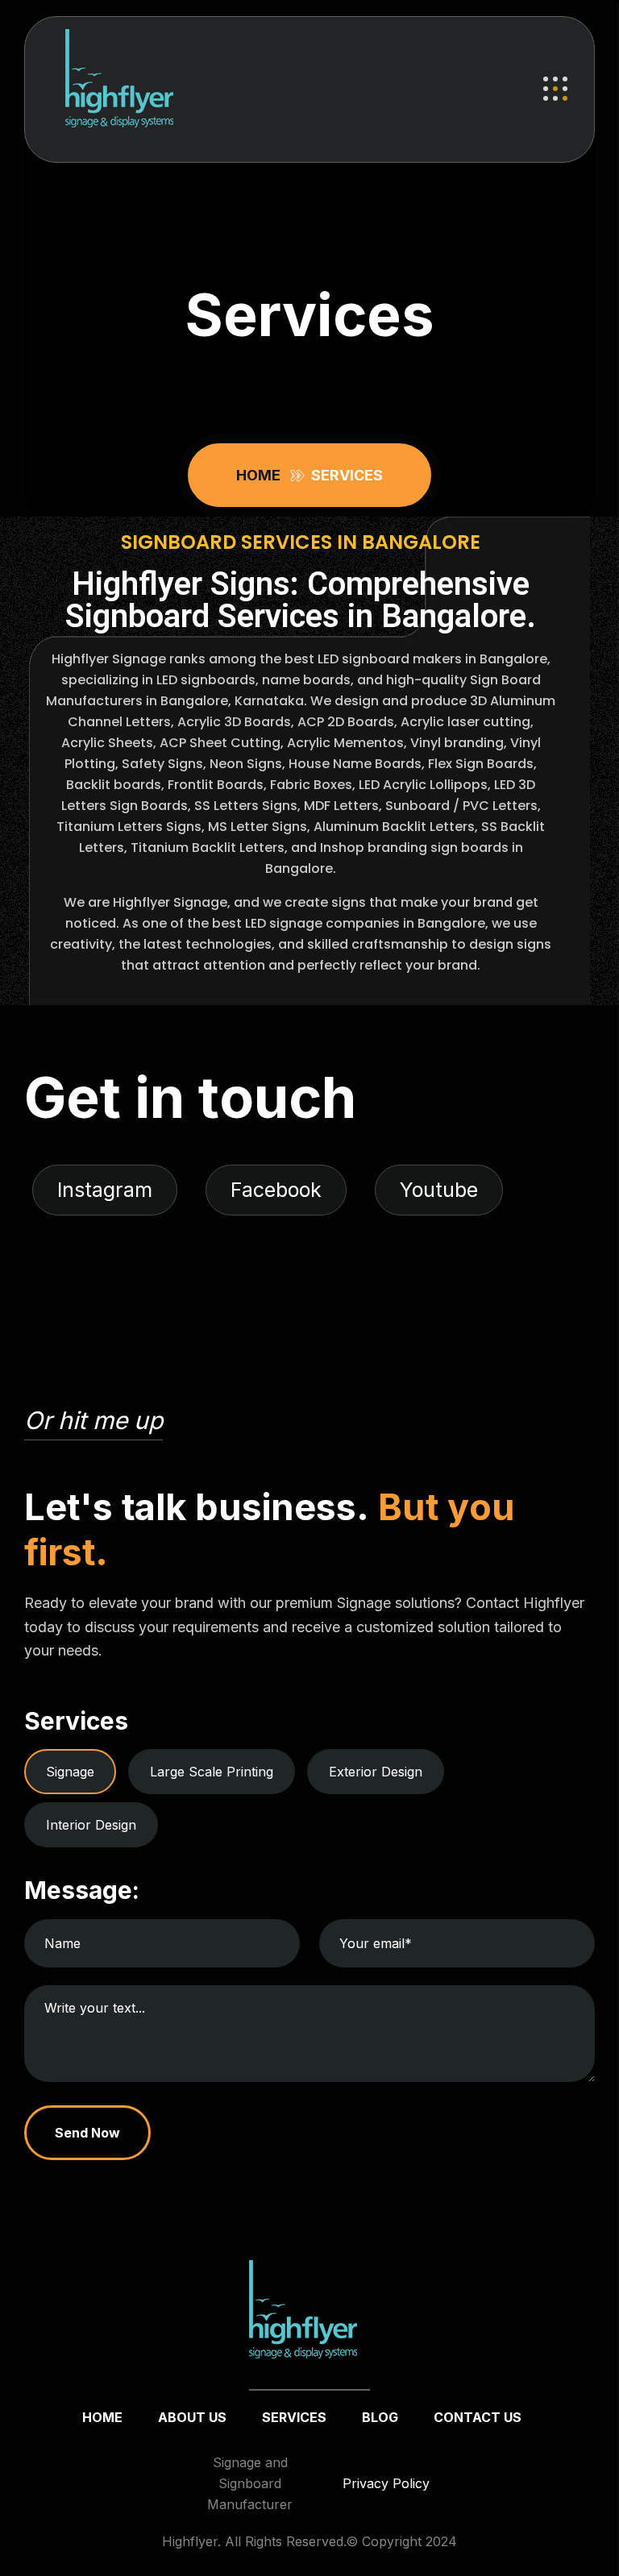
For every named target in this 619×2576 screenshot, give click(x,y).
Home (262, 475)
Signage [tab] (70, 1771)
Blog (380, 2417)
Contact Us (478, 2417)
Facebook (276, 1190)
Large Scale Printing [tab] (212, 1771)
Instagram (105, 1190)
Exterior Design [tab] (376, 1771)
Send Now (87, 2132)
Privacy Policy (386, 2483)
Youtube (439, 1190)
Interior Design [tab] (91, 1824)
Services (294, 2417)
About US (192, 2417)
